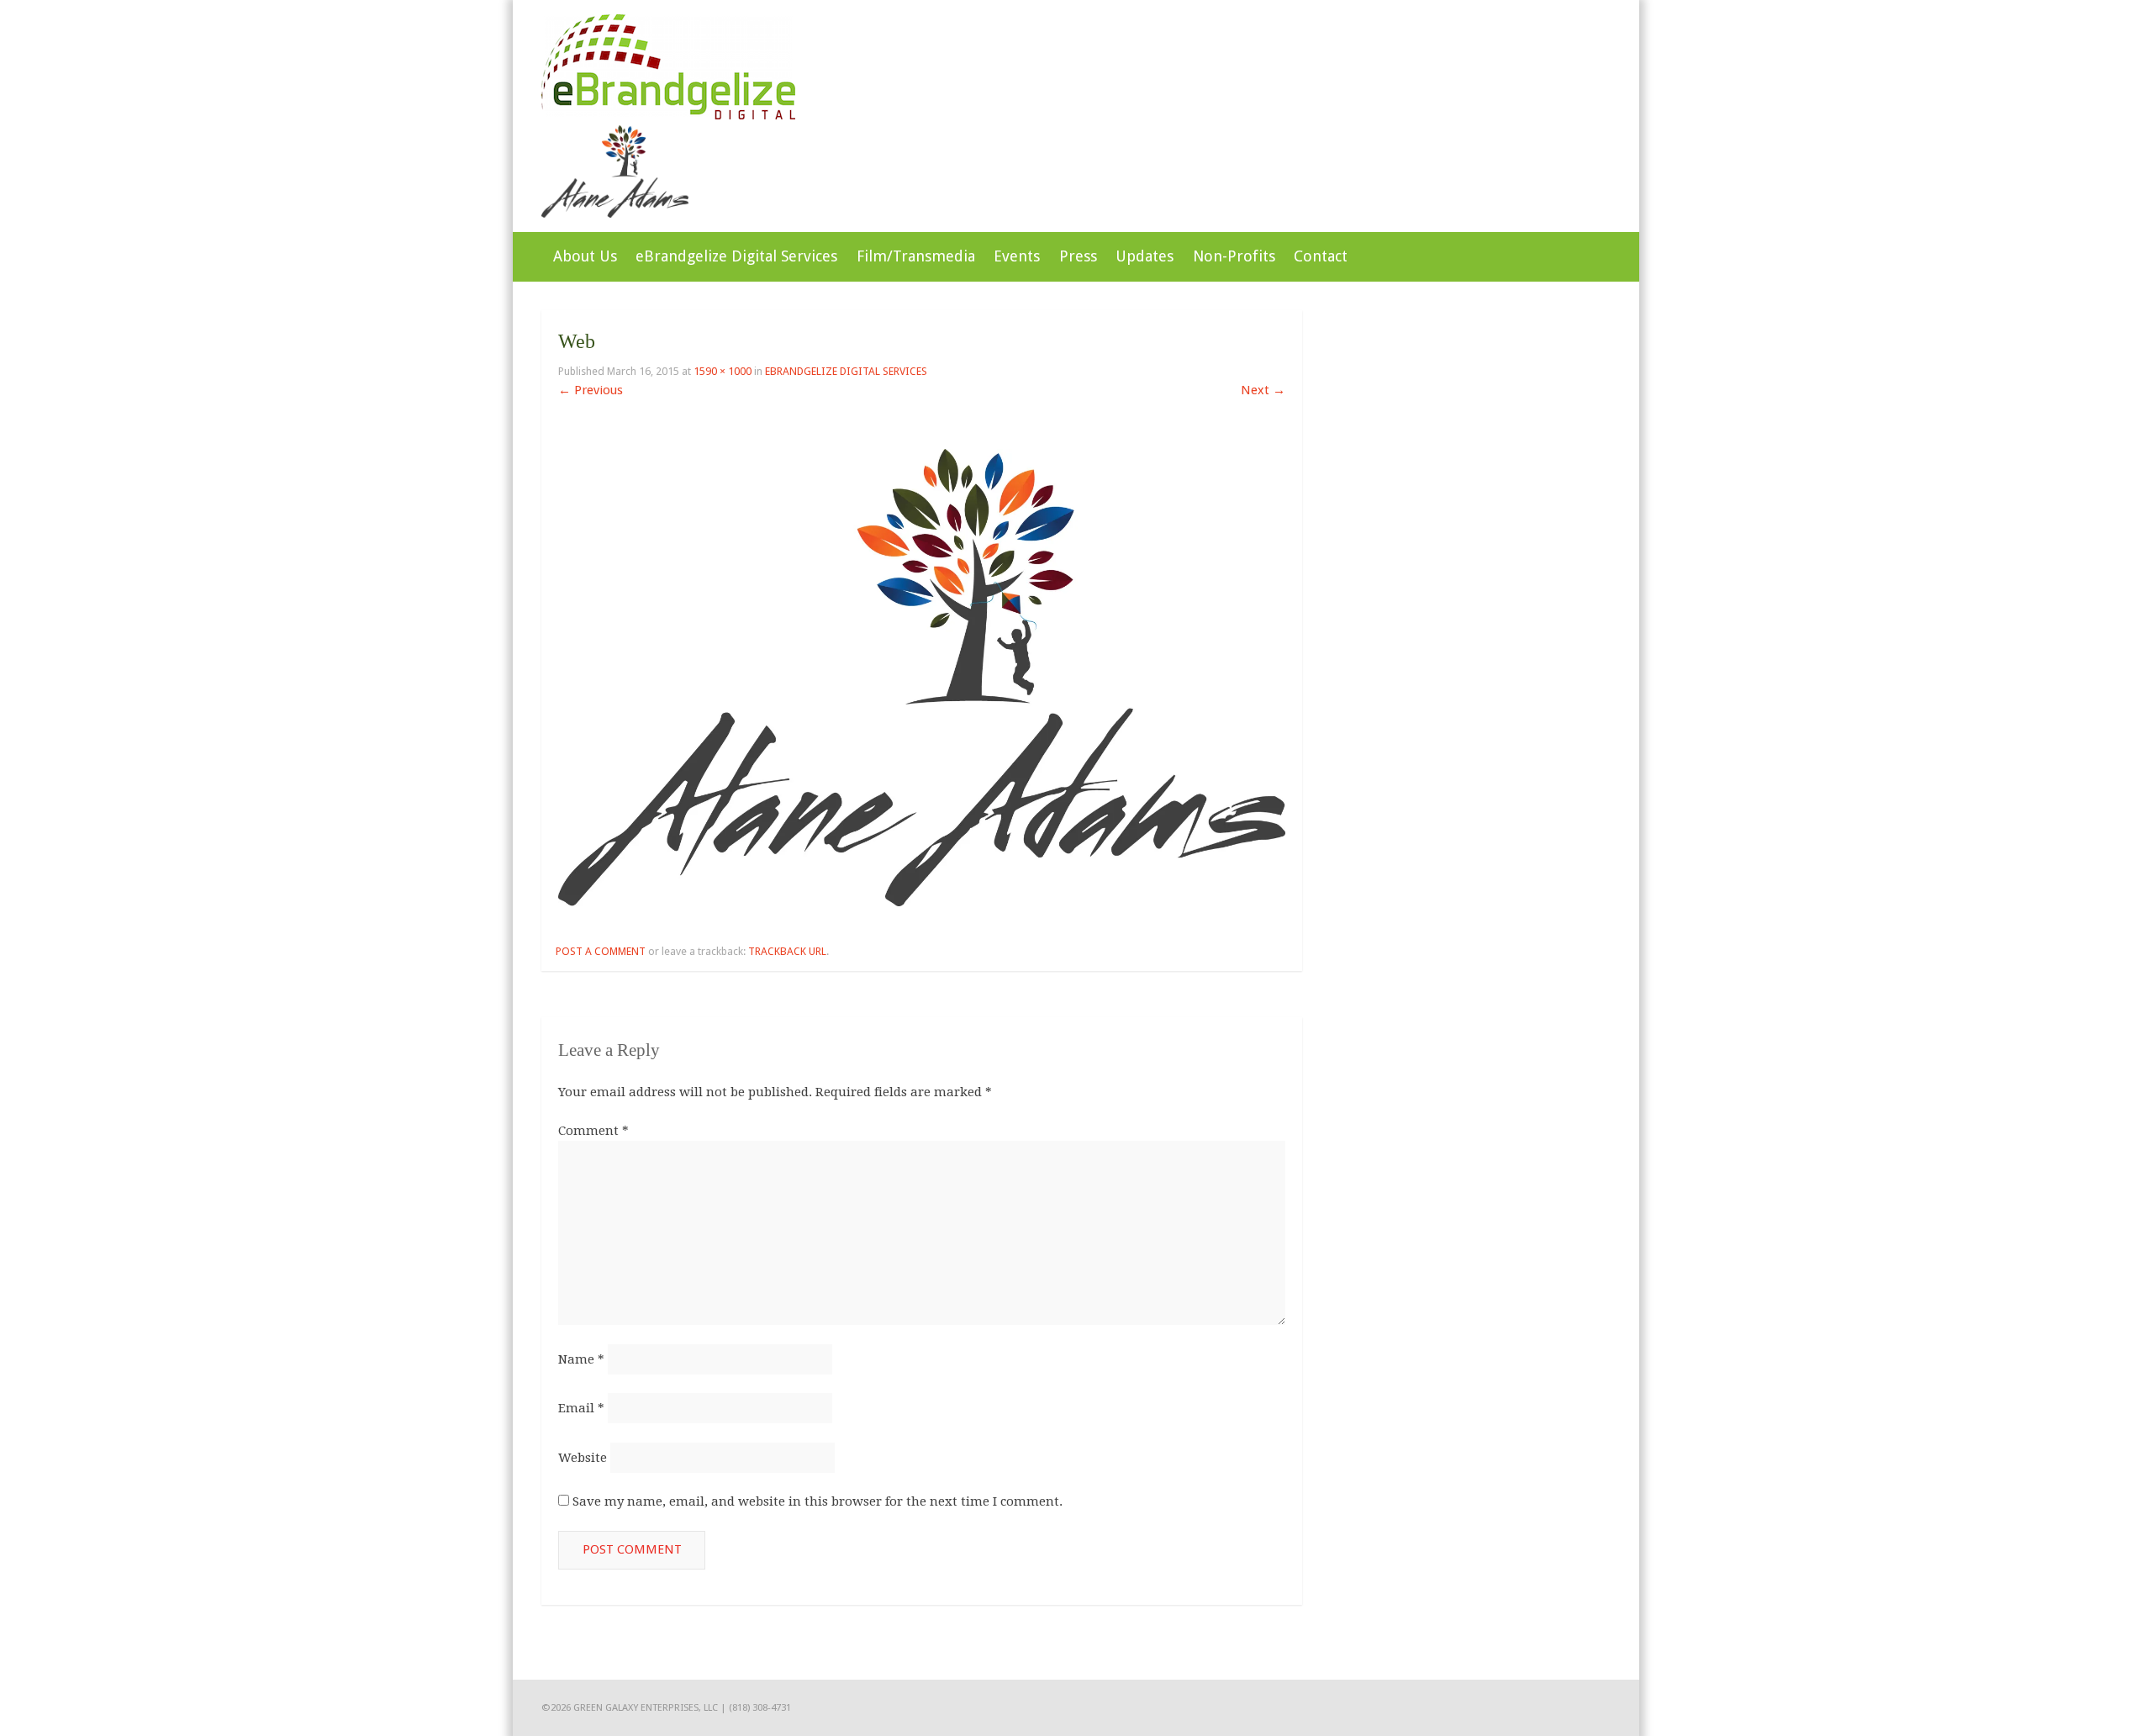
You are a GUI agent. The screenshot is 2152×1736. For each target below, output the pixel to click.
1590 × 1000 (723, 371)
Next (1263, 390)
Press (1078, 256)
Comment (593, 1131)
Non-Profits (1234, 256)
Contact (1321, 256)
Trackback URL (787, 951)
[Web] (922, 902)
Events (1017, 256)
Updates (1145, 256)
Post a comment (601, 951)
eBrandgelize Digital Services (736, 256)
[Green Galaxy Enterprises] (668, 115)
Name (581, 1359)
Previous (591, 390)
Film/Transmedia (916, 256)
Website (583, 1458)
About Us (585, 256)
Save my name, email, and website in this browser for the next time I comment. (818, 1501)
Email (581, 1408)
